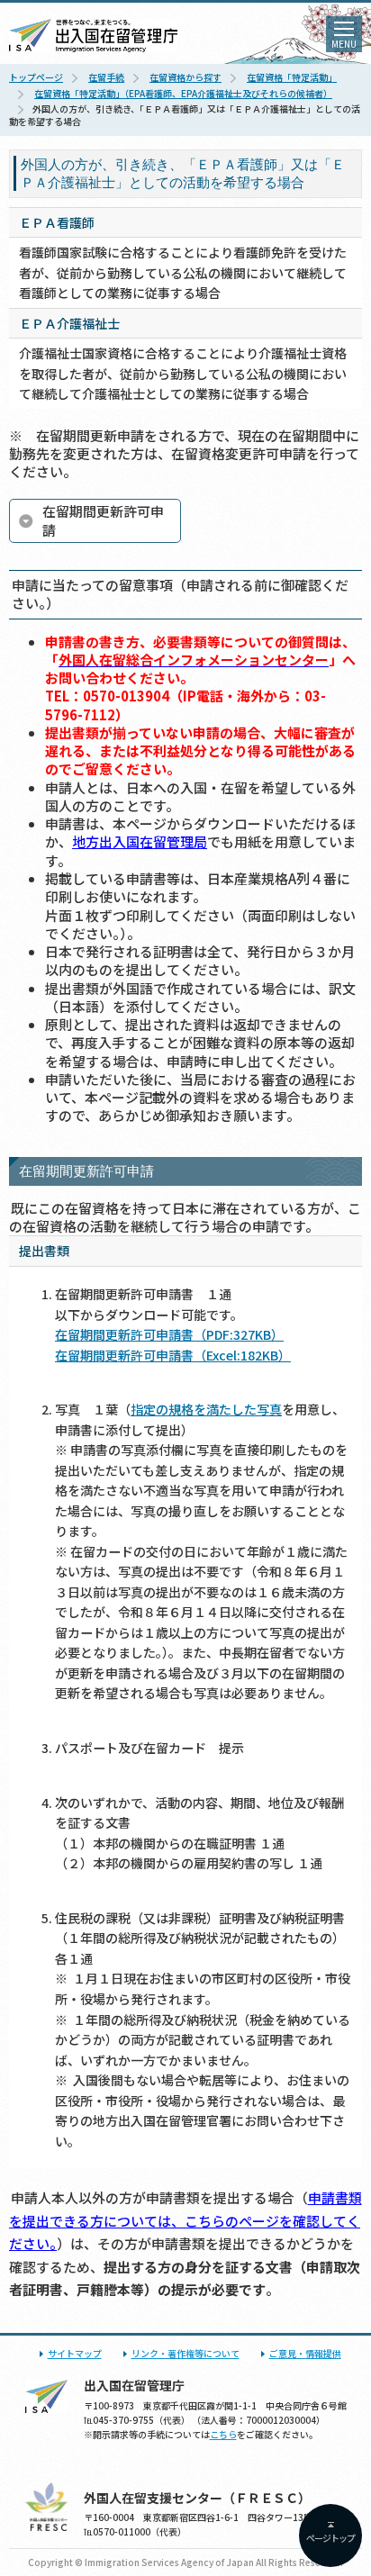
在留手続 (106, 77)
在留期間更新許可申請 (103, 520)
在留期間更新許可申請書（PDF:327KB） (169, 1334)
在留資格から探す (185, 77)
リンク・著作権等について (185, 2353)
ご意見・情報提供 (305, 2353)
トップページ (36, 77)
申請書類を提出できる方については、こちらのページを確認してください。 (185, 2220)
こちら (223, 2434)
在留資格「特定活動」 (292, 77)
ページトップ (330, 2538)
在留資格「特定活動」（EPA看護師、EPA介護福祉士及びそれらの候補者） (183, 93)
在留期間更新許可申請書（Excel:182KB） (173, 1355)
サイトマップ (75, 2353)
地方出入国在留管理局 (140, 841)
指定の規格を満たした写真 (206, 1409)
